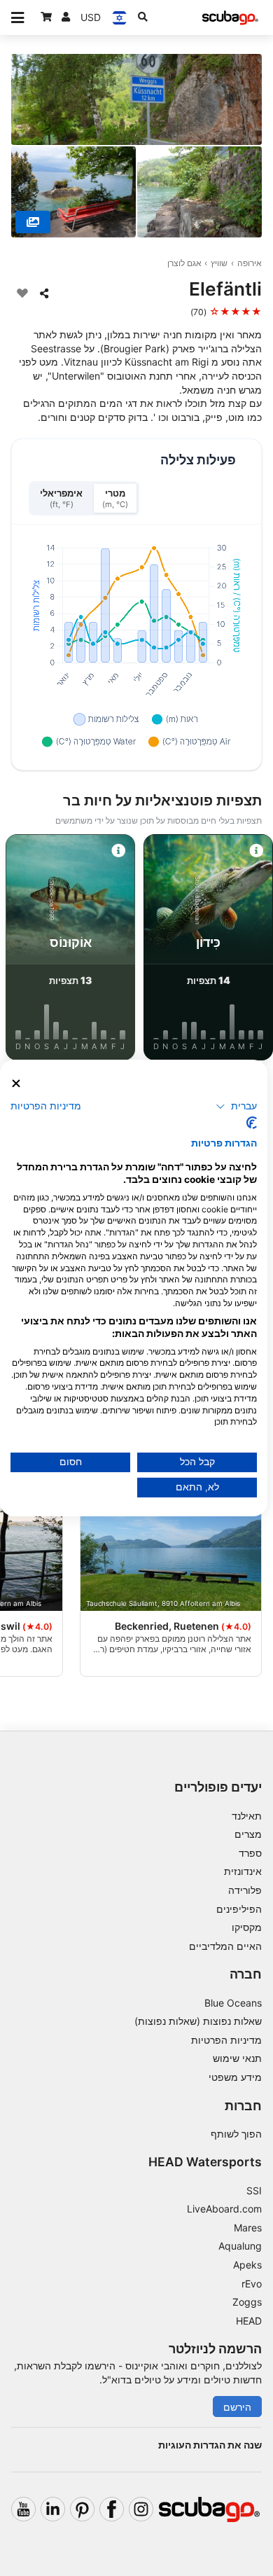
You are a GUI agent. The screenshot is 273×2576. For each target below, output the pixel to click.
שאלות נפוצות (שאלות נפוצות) (198, 2021)
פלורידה (245, 1890)
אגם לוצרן (184, 263)
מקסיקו (247, 1927)
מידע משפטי (235, 2077)
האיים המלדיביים (225, 1946)
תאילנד (247, 1816)
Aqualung (240, 2246)
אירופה (250, 263)
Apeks (247, 2265)
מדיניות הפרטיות (226, 2040)
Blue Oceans (233, 2003)
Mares (248, 2228)
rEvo (252, 2284)
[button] (236, 1106)
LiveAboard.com (224, 2209)
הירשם (237, 2407)
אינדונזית (243, 1871)
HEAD (249, 2321)
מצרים (248, 1834)
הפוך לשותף (236, 2134)
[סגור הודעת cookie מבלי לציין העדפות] (16, 1084)
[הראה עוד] (33, 222)
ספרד (250, 1853)
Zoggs (247, 2302)
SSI (254, 2190)
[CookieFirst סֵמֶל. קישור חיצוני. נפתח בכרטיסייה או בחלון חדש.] (252, 1123)
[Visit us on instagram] (141, 2509)
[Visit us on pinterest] (82, 2509)
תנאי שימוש (237, 2058)
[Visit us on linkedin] (53, 2509)
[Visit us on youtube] (23, 2509)
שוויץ (219, 263)
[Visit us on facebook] (112, 2509)
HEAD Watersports (205, 2162)
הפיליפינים (239, 1909)
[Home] (230, 18)
